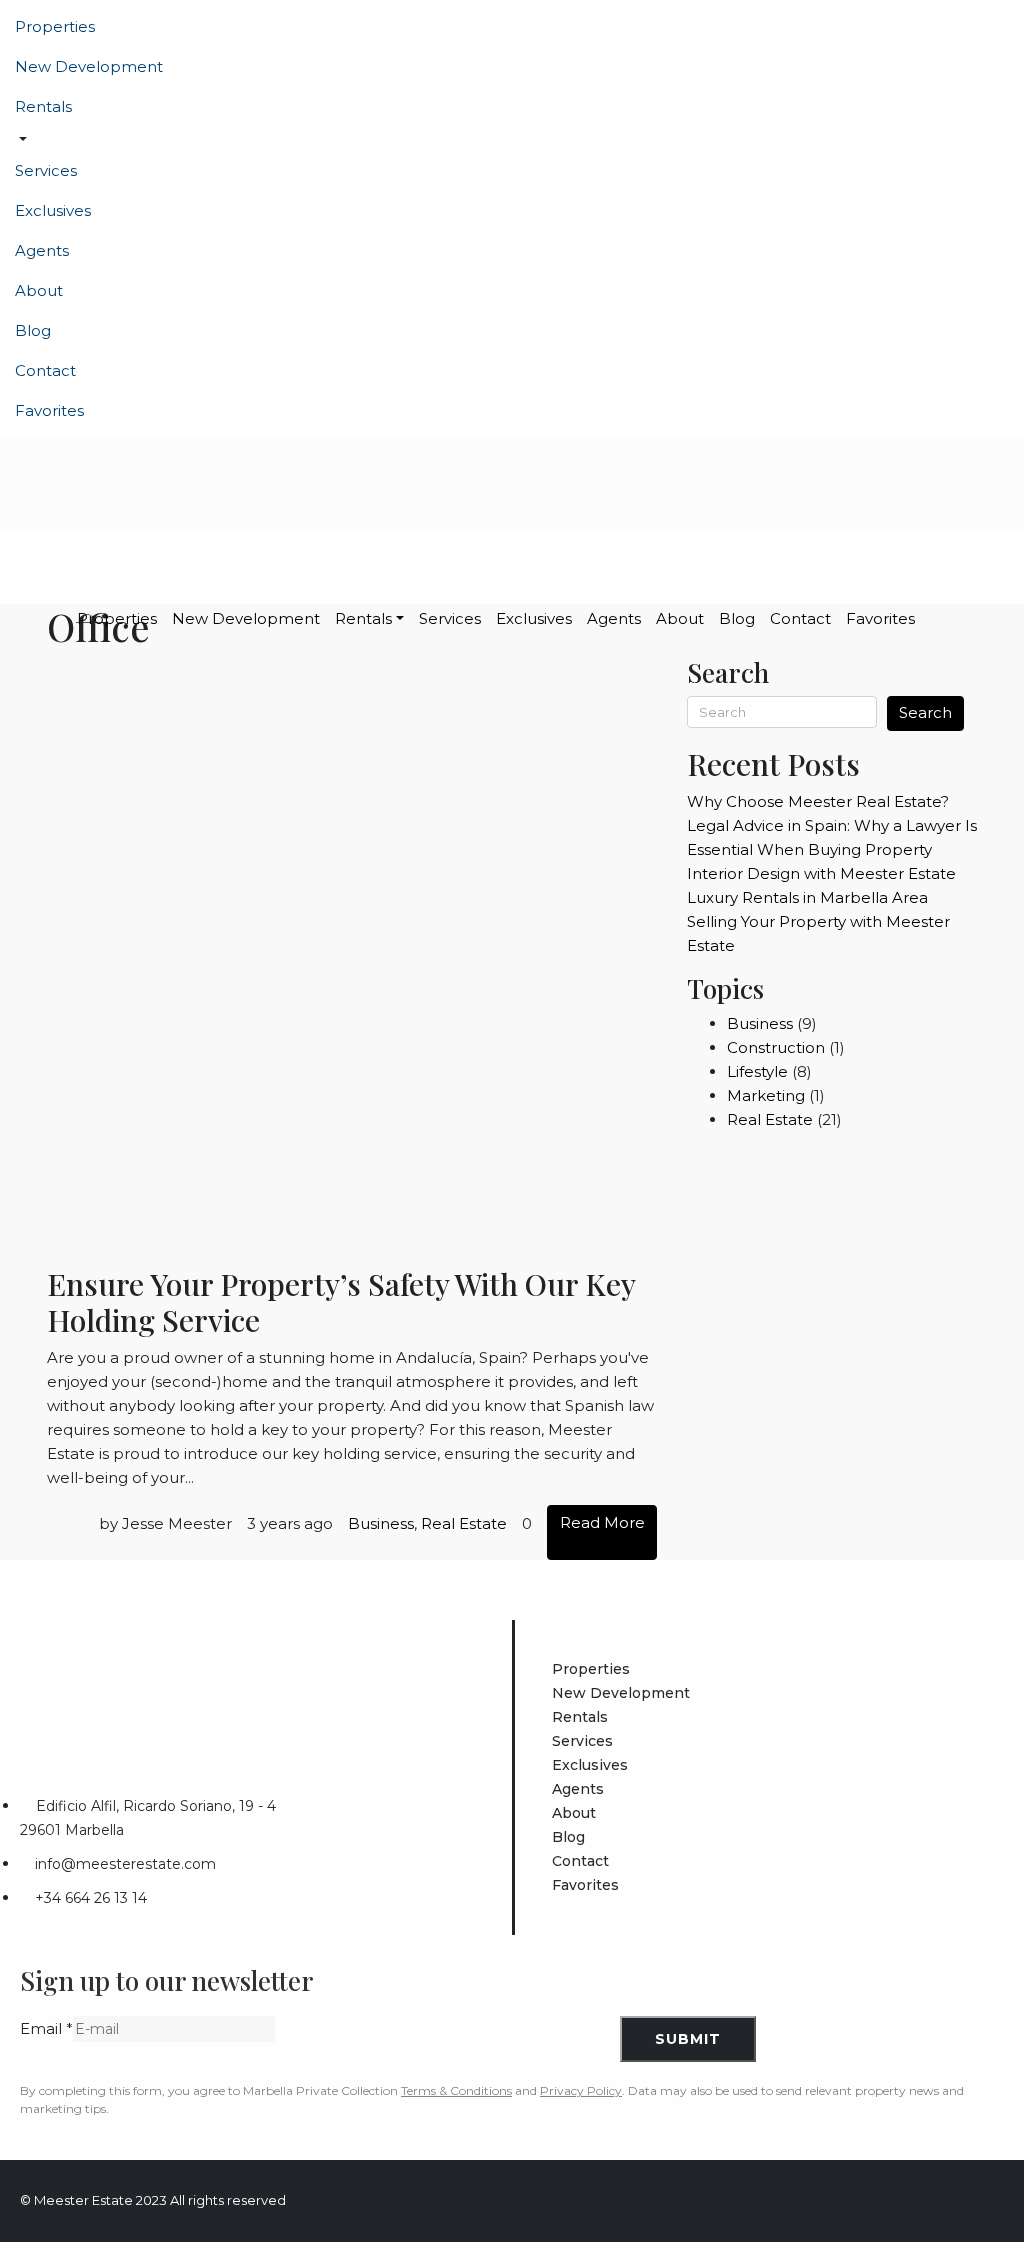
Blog (33, 330)
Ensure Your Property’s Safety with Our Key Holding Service (341, 1302)
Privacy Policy (581, 2090)
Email (46, 2028)
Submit (688, 2039)
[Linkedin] (877, 2201)
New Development (89, 66)
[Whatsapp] (988, 2201)
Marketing (766, 1095)
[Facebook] (803, 2201)
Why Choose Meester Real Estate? (818, 801)
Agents (42, 250)
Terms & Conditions (456, 2090)
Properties (55, 26)
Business (381, 1523)
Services (46, 170)
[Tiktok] (951, 2201)
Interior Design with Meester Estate (821, 873)
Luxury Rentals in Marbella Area (807, 897)
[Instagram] (840, 2201)
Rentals (43, 106)
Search (925, 712)
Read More (602, 1522)
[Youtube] (914, 2201)
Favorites (49, 410)
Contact (45, 370)
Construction (776, 1047)
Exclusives (53, 210)
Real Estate (464, 1523)
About (39, 290)
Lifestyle (757, 1071)
